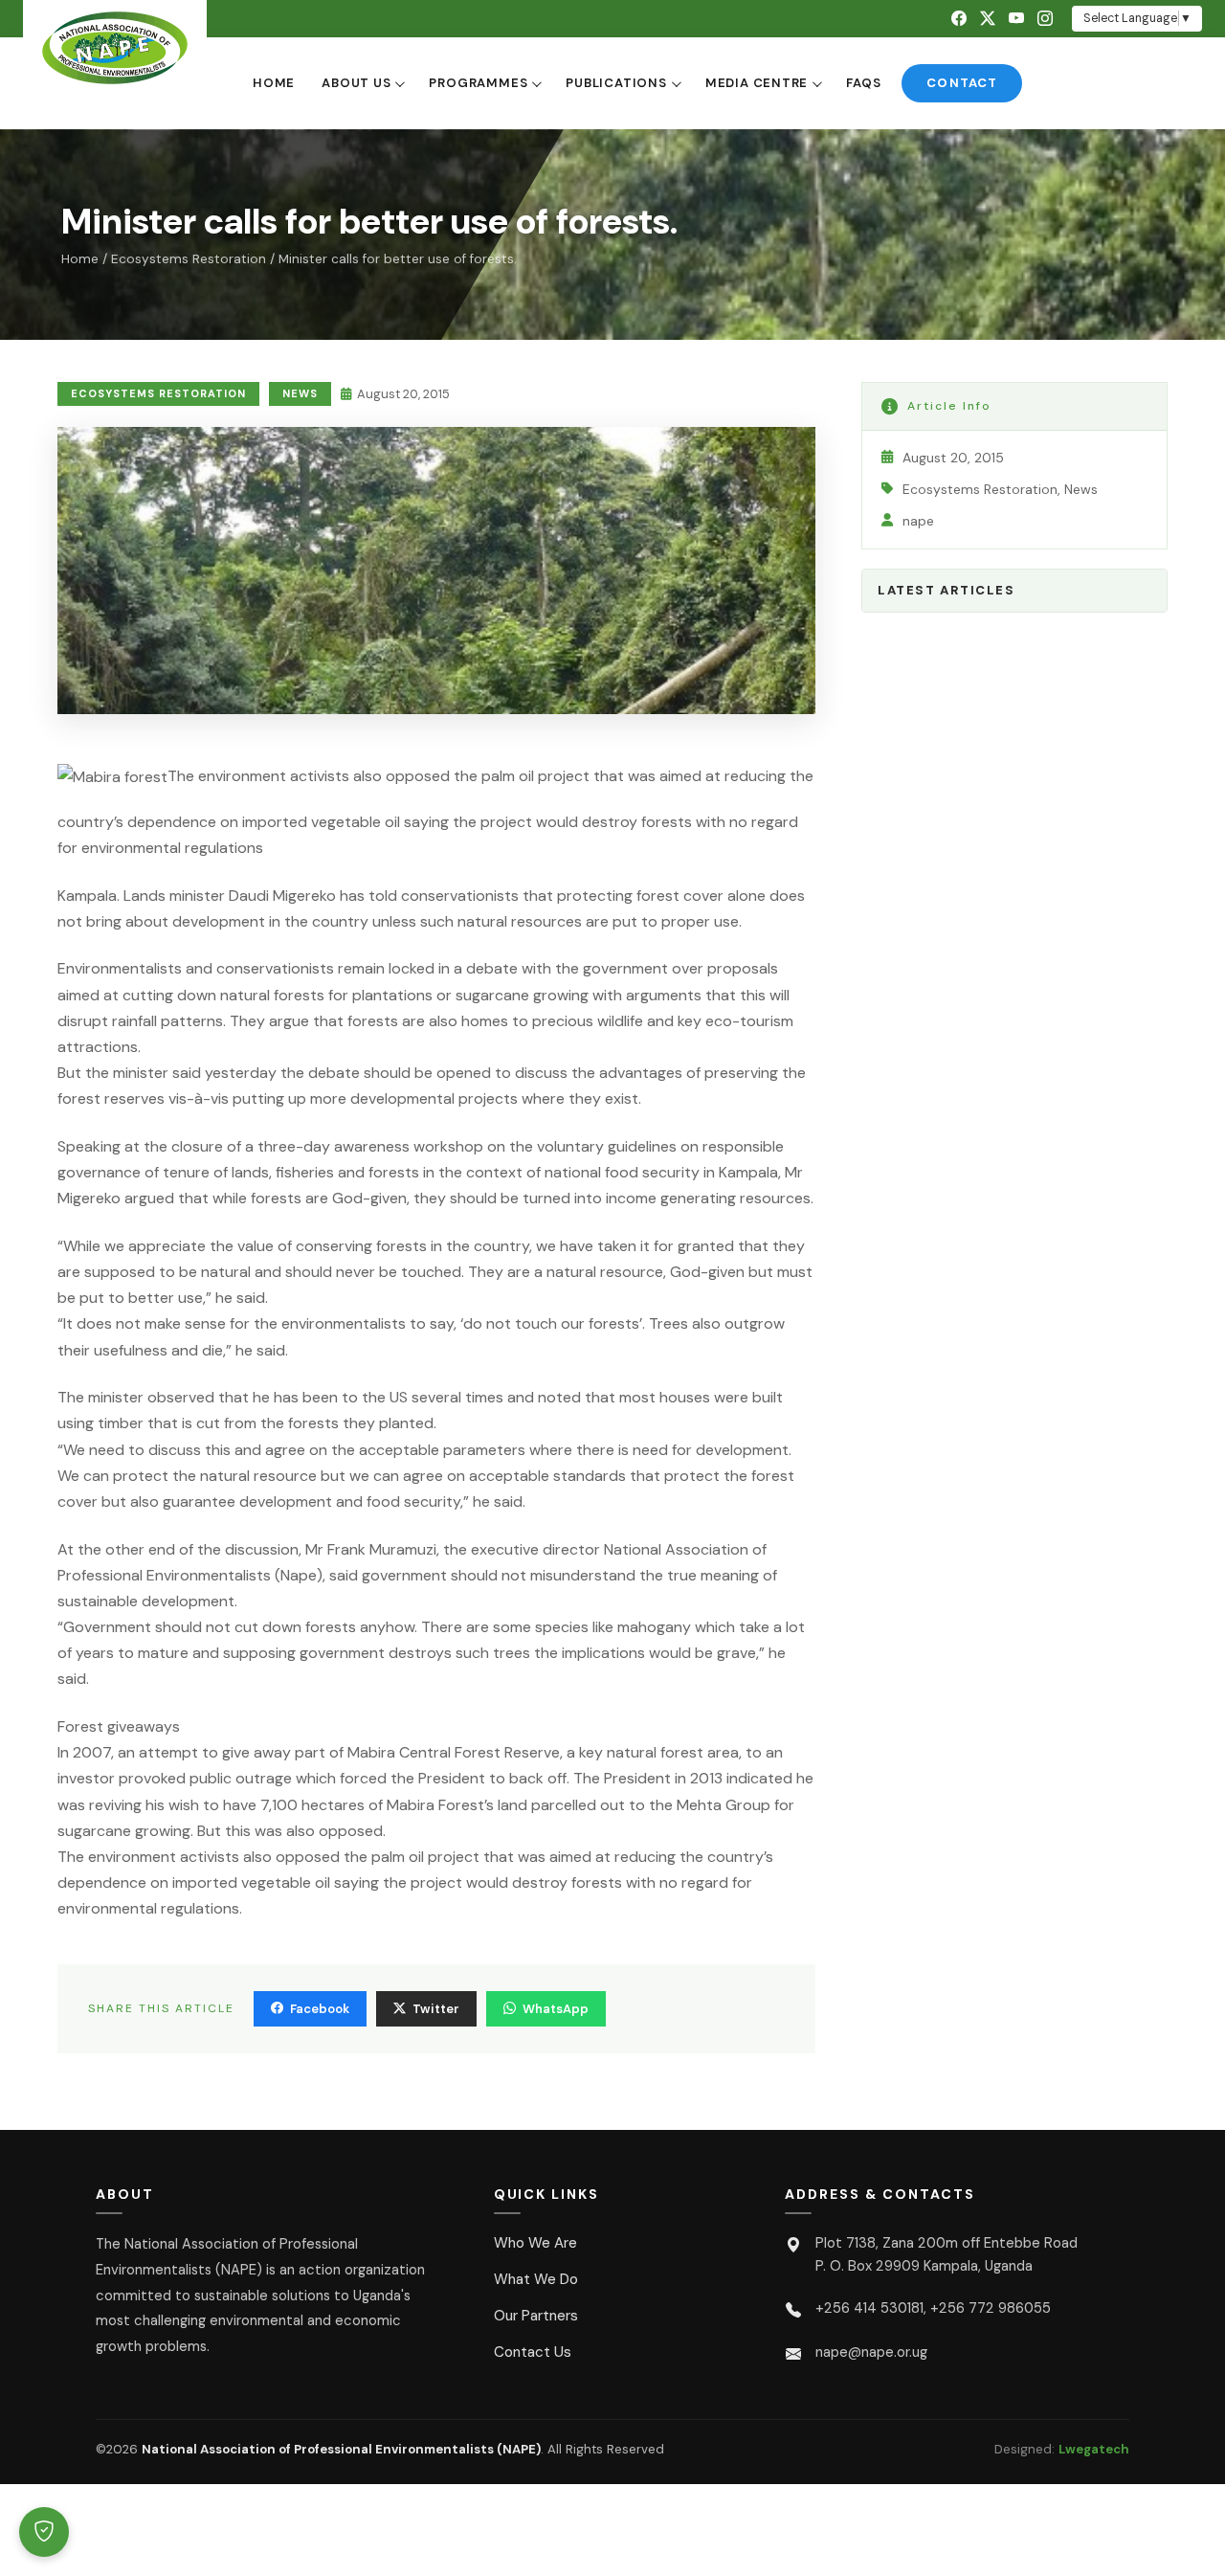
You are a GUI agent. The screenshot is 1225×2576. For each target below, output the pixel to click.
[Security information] (44, 2532)
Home (274, 83)
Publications (616, 83)
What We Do (536, 2279)
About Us (356, 83)
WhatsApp (556, 2009)
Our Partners (536, 2316)
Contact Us (533, 2352)
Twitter (436, 2009)
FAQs (863, 83)
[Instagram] (1045, 19)
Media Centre (757, 83)
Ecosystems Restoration (189, 259)
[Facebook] (959, 19)
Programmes (478, 83)
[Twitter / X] (988, 19)
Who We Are (535, 2243)
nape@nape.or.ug (871, 2352)
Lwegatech (1094, 2449)
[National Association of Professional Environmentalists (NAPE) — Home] (115, 48)
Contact (961, 83)
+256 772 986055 (991, 2308)
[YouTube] (1016, 19)
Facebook (320, 2009)
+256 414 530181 (869, 2308)
